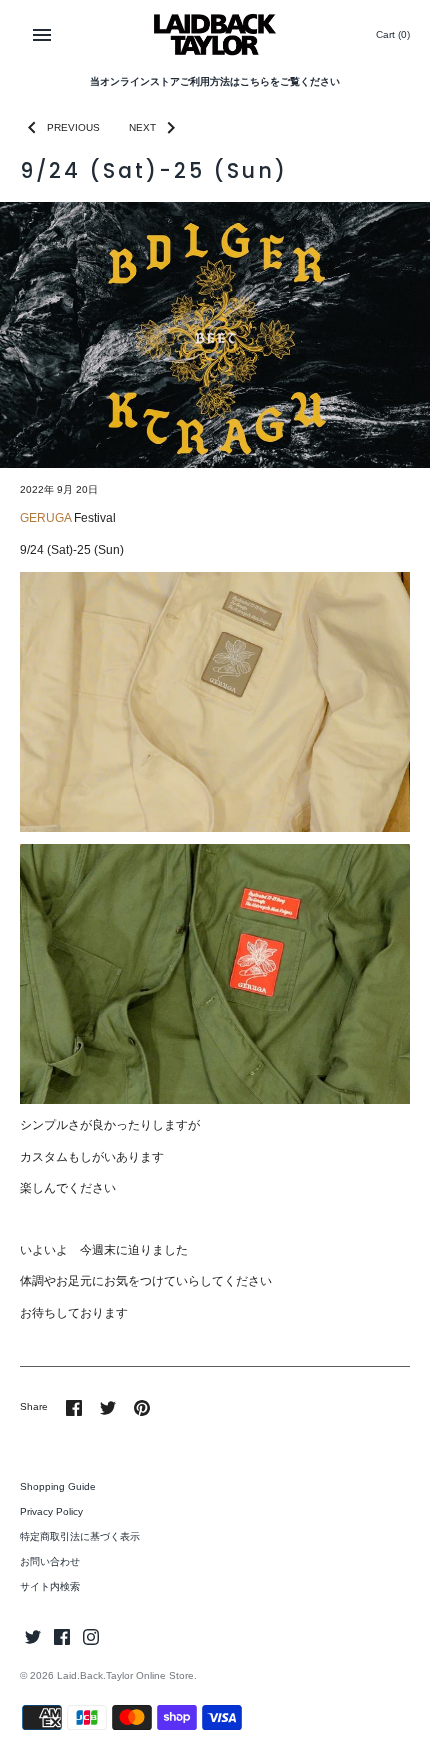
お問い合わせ (50, 1561)
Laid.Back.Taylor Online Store (125, 1675)
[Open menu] (42, 35)
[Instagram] (91, 1636)
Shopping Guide (58, 1486)
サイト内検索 (50, 1586)
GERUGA (45, 518)
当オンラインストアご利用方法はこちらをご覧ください (215, 81)
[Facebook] (62, 1636)
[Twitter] (33, 1636)
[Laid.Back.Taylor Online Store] (215, 34)
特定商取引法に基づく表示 (80, 1536)
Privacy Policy (51, 1511)
